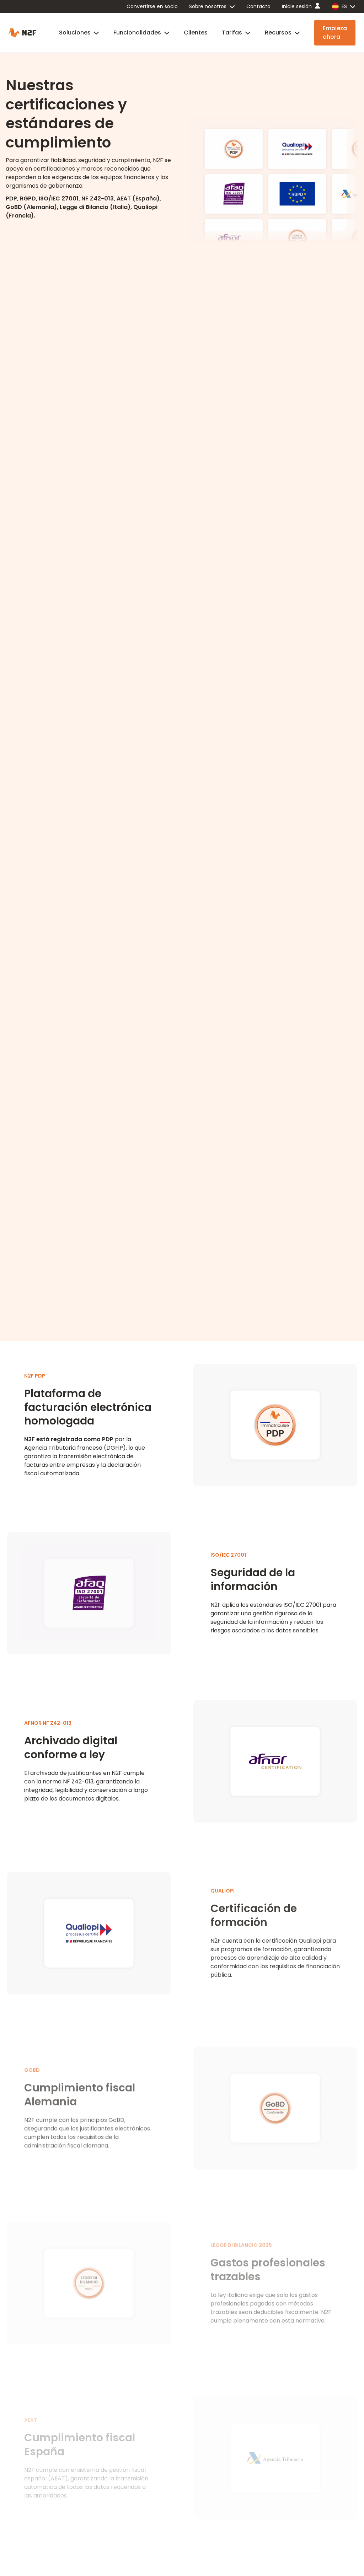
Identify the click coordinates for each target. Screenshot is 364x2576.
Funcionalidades (137, 33)
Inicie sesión (297, 6)
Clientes (196, 33)
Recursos (278, 33)
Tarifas (232, 33)
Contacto (258, 6)
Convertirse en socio (152, 6)
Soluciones (75, 33)
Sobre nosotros (208, 6)
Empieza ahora (335, 33)
